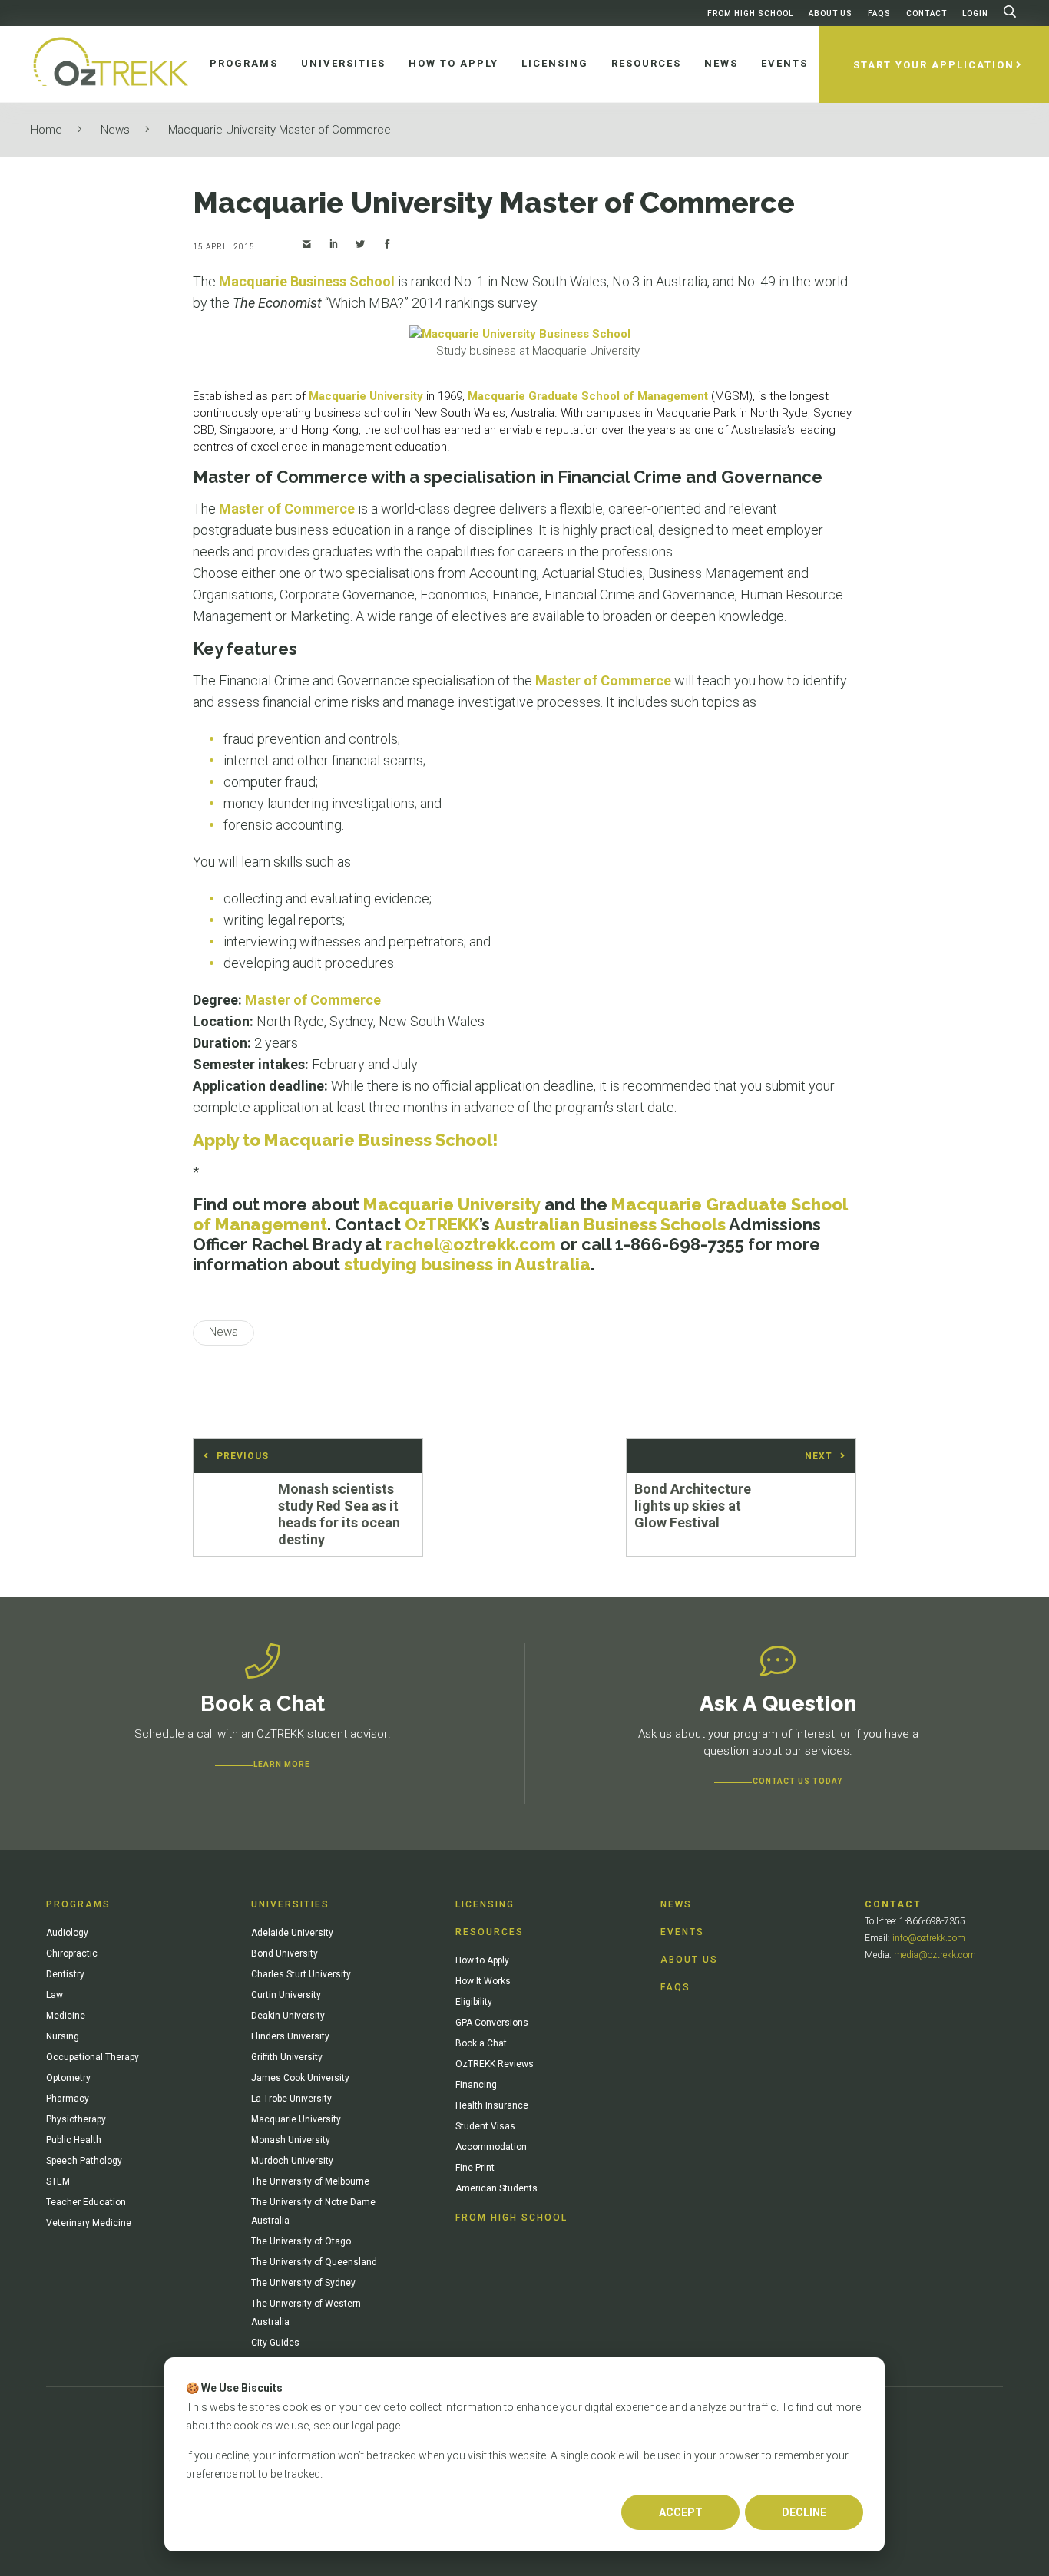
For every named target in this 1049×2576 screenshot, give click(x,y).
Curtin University (286, 1995)
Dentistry (65, 1974)
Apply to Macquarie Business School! (346, 1140)
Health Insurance (492, 2105)
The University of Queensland (314, 2262)
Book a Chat (481, 2043)
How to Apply (482, 1960)
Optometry (68, 2078)
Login (975, 13)
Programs (78, 1904)
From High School (750, 13)
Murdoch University (292, 2161)
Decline (804, 2512)
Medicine (66, 2016)
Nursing (63, 2036)
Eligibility (474, 2002)
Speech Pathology (84, 2161)
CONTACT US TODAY (798, 1781)
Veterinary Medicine (89, 2223)
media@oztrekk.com (935, 1955)
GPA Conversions (492, 2023)
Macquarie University (366, 396)
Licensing (485, 1904)
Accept (681, 2512)
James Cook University (300, 2078)
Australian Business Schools (610, 1224)
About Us (831, 13)
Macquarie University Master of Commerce (280, 130)
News (115, 130)
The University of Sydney (303, 2283)
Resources (490, 1932)
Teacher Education (86, 2202)
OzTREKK (442, 1224)
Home (46, 130)
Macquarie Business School (307, 281)
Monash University (291, 2140)
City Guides (275, 2343)
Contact (927, 13)
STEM (58, 2181)
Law (55, 1995)
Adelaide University (292, 1933)
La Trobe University (291, 2099)
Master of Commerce (287, 509)
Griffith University (287, 2057)
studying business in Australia (467, 1264)
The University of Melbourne (310, 2181)
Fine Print (475, 2168)
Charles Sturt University (301, 1974)
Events (682, 1932)
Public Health (74, 2140)
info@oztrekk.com (929, 1938)
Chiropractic (72, 1953)
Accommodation (491, 2147)
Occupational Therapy (93, 2057)
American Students (496, 2188)
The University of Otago (301, 2241)
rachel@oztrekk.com (471, 1244)
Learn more (282, 1764)
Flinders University (290, 2036)
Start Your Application (934, 65)
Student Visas (485, 2126)
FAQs (879, 13)
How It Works (483, 1981)
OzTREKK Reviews (495, 2064)
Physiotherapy (76, 2119)
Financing (476, 2085)
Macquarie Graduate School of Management (588, 396)
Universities (290, 1904)
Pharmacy (68, 2099)
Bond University (285, 1953)
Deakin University (288, 2016)
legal (363, 2426)
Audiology (67, 1933)
